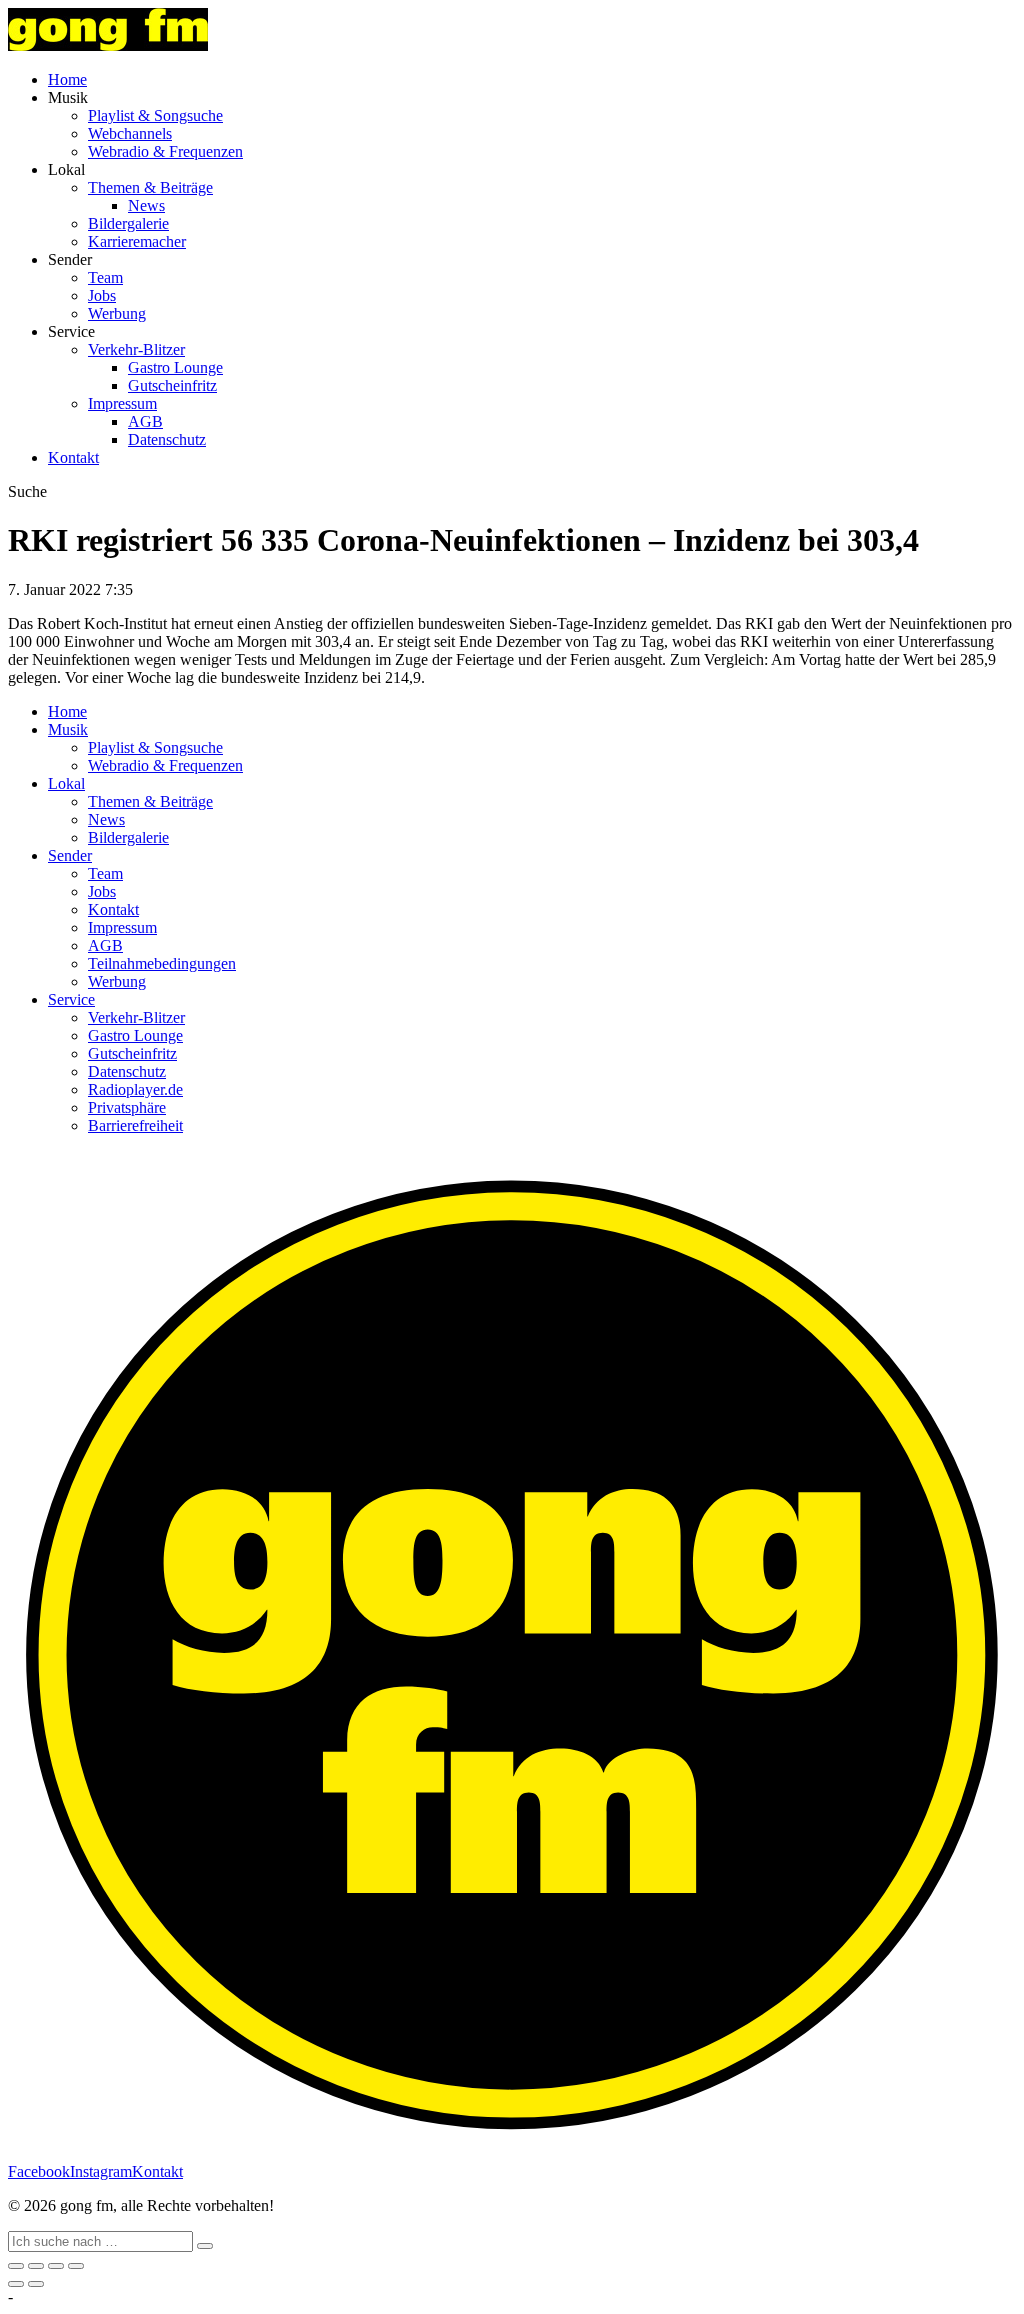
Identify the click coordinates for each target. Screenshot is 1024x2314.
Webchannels (130, 133)
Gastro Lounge (175, 367)
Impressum (122, 403)
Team (105, 277)
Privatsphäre (127, 1107)
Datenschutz (167, 439)
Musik (68, 729)
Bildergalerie (128, 223)
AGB (145, 421)
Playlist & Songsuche (155, 115)
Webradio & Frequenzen (165, 151)
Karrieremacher (137, 241)
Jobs (102, 295)
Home (67, 79)
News (146, 205)
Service (71, 999)
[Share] (36, 2266)
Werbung (117, 313)
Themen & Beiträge (150, 187)
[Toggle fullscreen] (56, 2266)
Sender (70, 855)
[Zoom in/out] (76, 2266)
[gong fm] (108, 45)
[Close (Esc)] (16, 2266)
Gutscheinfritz (172, 385)
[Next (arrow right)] (36, 2284)
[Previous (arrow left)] (16, 2284)
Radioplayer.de (135, 1089)
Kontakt (73, 457)
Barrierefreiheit (135, 1125)
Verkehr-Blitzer (136, 349)
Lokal (66, 783)
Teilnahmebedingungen (162, 963)
